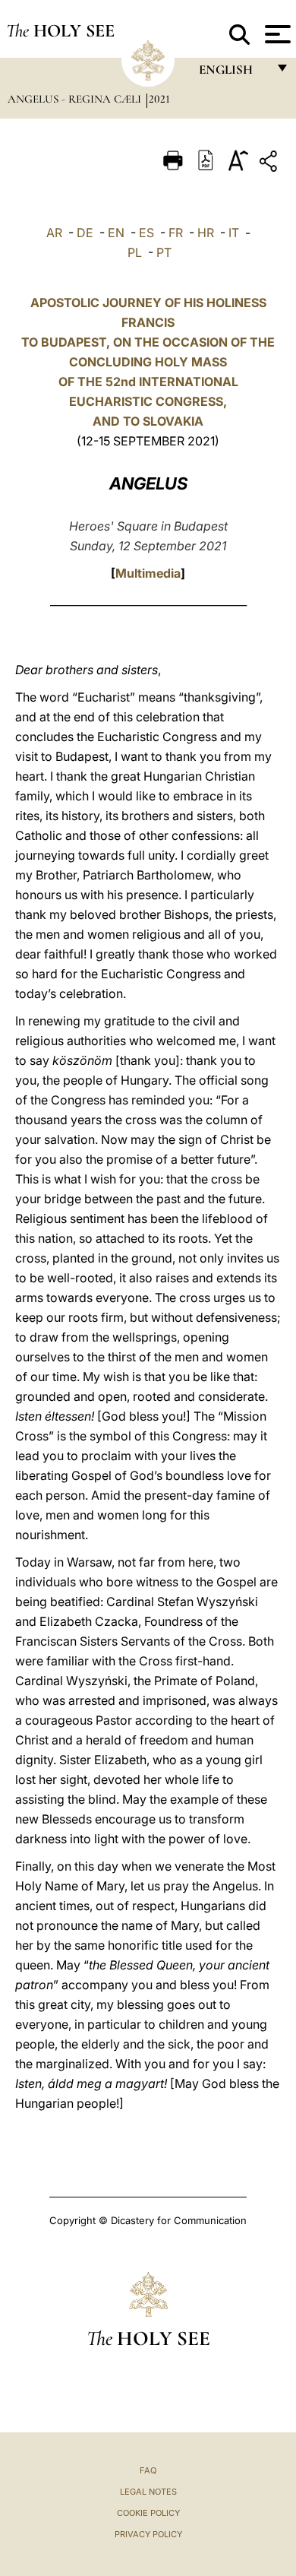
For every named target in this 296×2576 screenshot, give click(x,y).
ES (146, 233)
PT (164, 252)
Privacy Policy (148, 2534)
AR (54, 233)
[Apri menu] (276, 34)
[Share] (270, 164)
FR (176, 233)
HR (206, 233)
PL (135, 252)
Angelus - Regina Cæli (76, 99)
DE (85, 233)
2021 (159, 99)
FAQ (148, 2470)
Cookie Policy (148, 2513)
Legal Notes (148, 2492)
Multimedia (148, 573)
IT (234, 233)
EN (116, 233)
